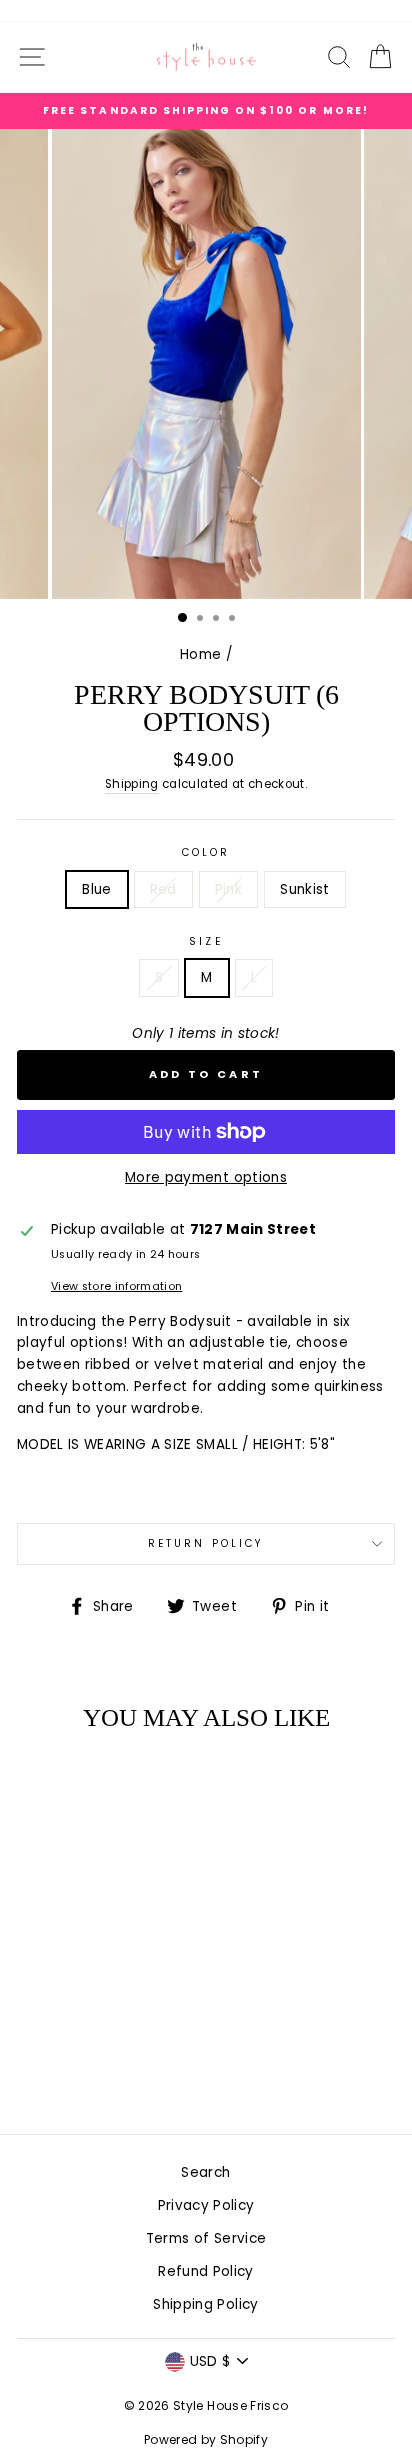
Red (163, 889)
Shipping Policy (205, 2304)
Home (200, 654)
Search (205, 2172)
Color (206, 852)
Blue (96, 889)
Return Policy (206, 1543)
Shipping (132, 784)
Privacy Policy (206, 2205)
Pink (228, 889)
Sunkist (304, 889)
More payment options (206, 1177)
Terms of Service (206, 2238)
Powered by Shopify (206, 2439)
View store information (116, 1286)
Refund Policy (205, 2271)
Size (205, 941)
